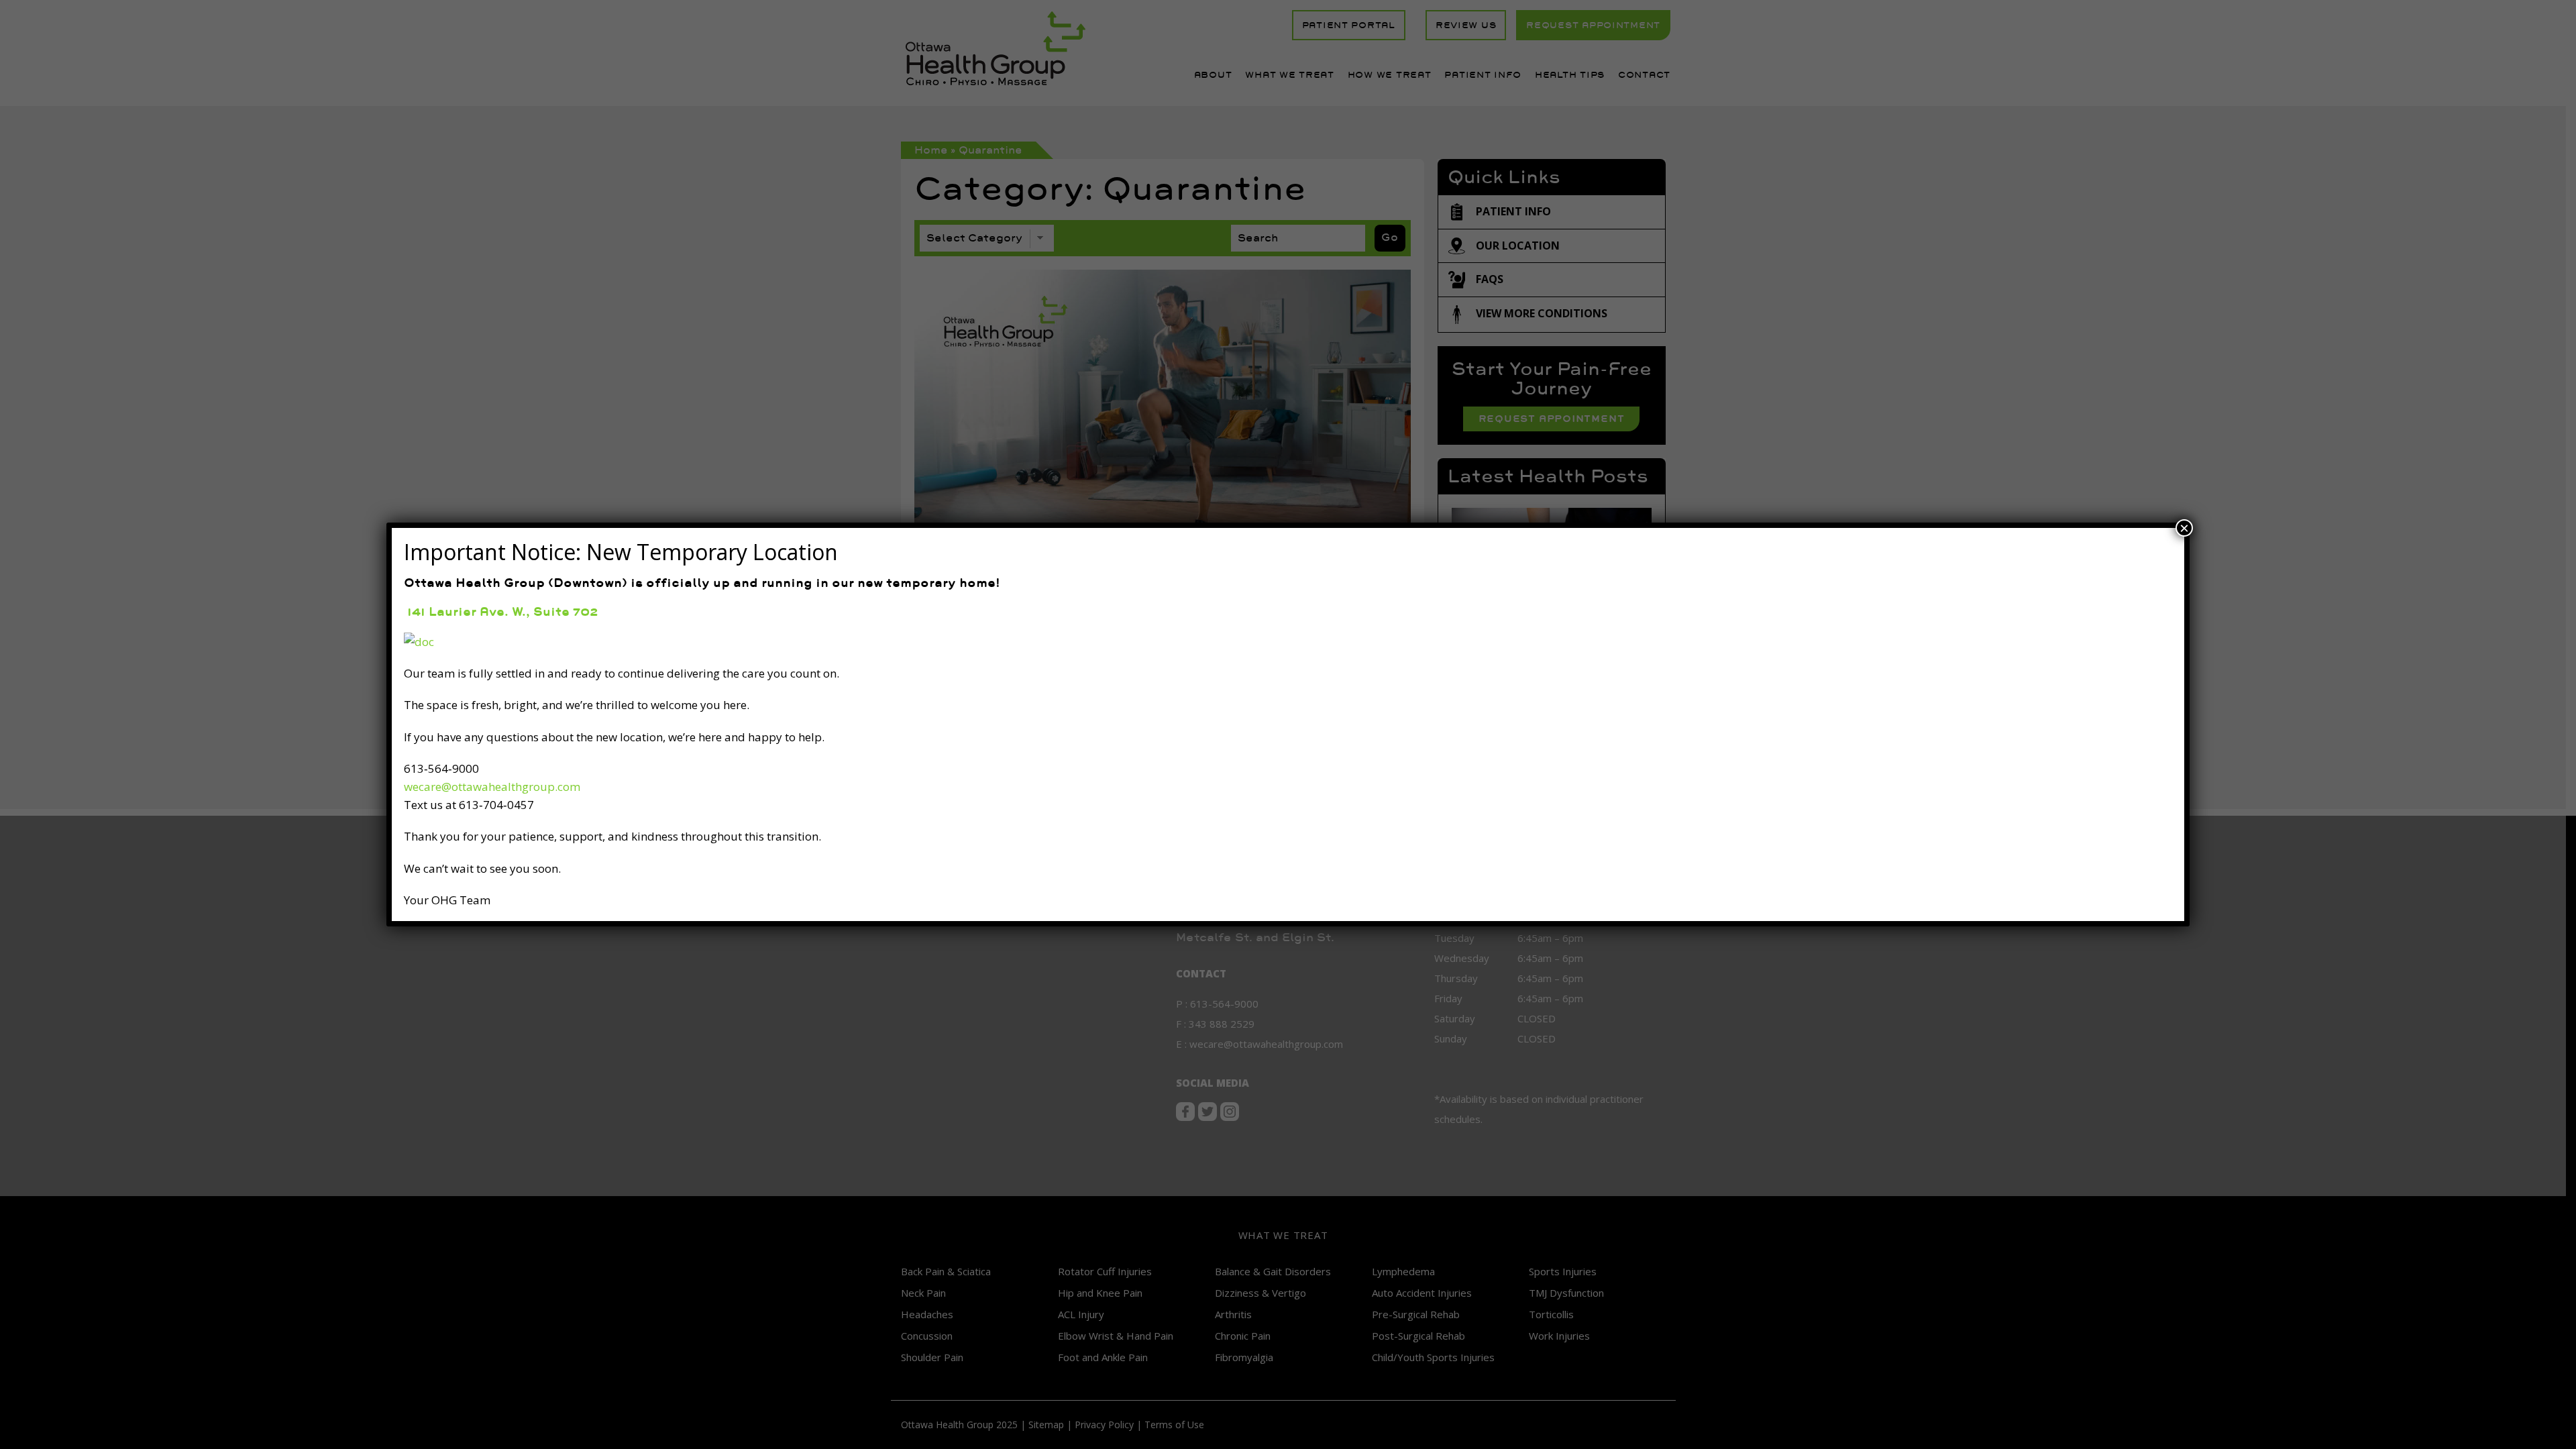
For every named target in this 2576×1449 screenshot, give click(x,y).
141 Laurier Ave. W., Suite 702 (501, 611)
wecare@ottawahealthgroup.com (492, 787)
